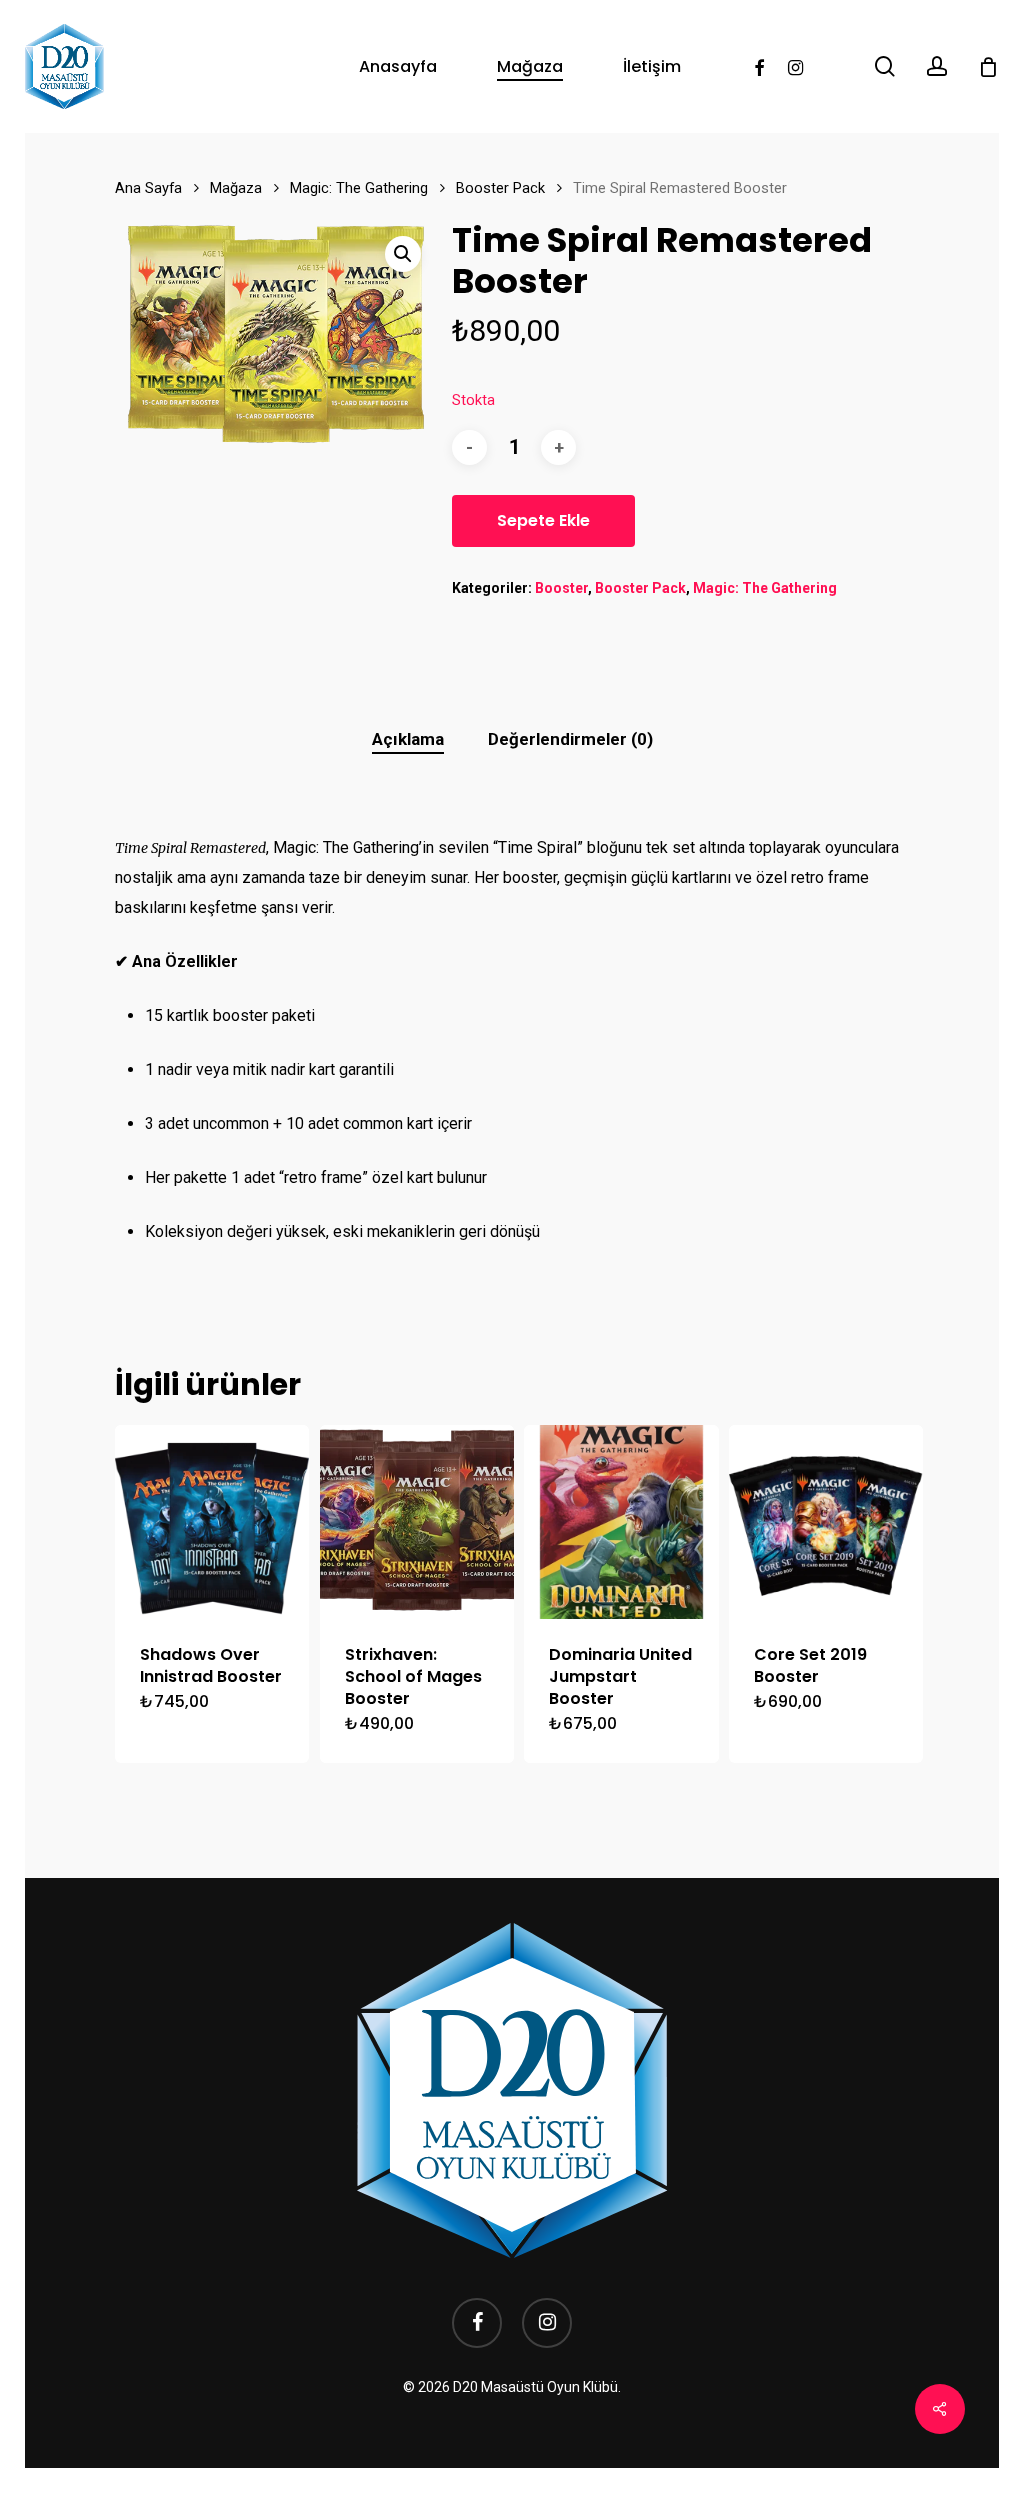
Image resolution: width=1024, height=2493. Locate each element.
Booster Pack (500, 188)
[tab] (408, 739)
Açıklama (408, 739)
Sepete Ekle (543, 520)
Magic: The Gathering (359, 188)
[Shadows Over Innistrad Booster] (212, 1522)
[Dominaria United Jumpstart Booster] (621, 1522)
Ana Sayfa (148, 188)
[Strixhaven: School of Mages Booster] (417, 1522)
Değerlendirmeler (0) (570, 739)
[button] (403, 254)
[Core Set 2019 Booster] (826, 1522)
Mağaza (236, 188)
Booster (561, 588)
